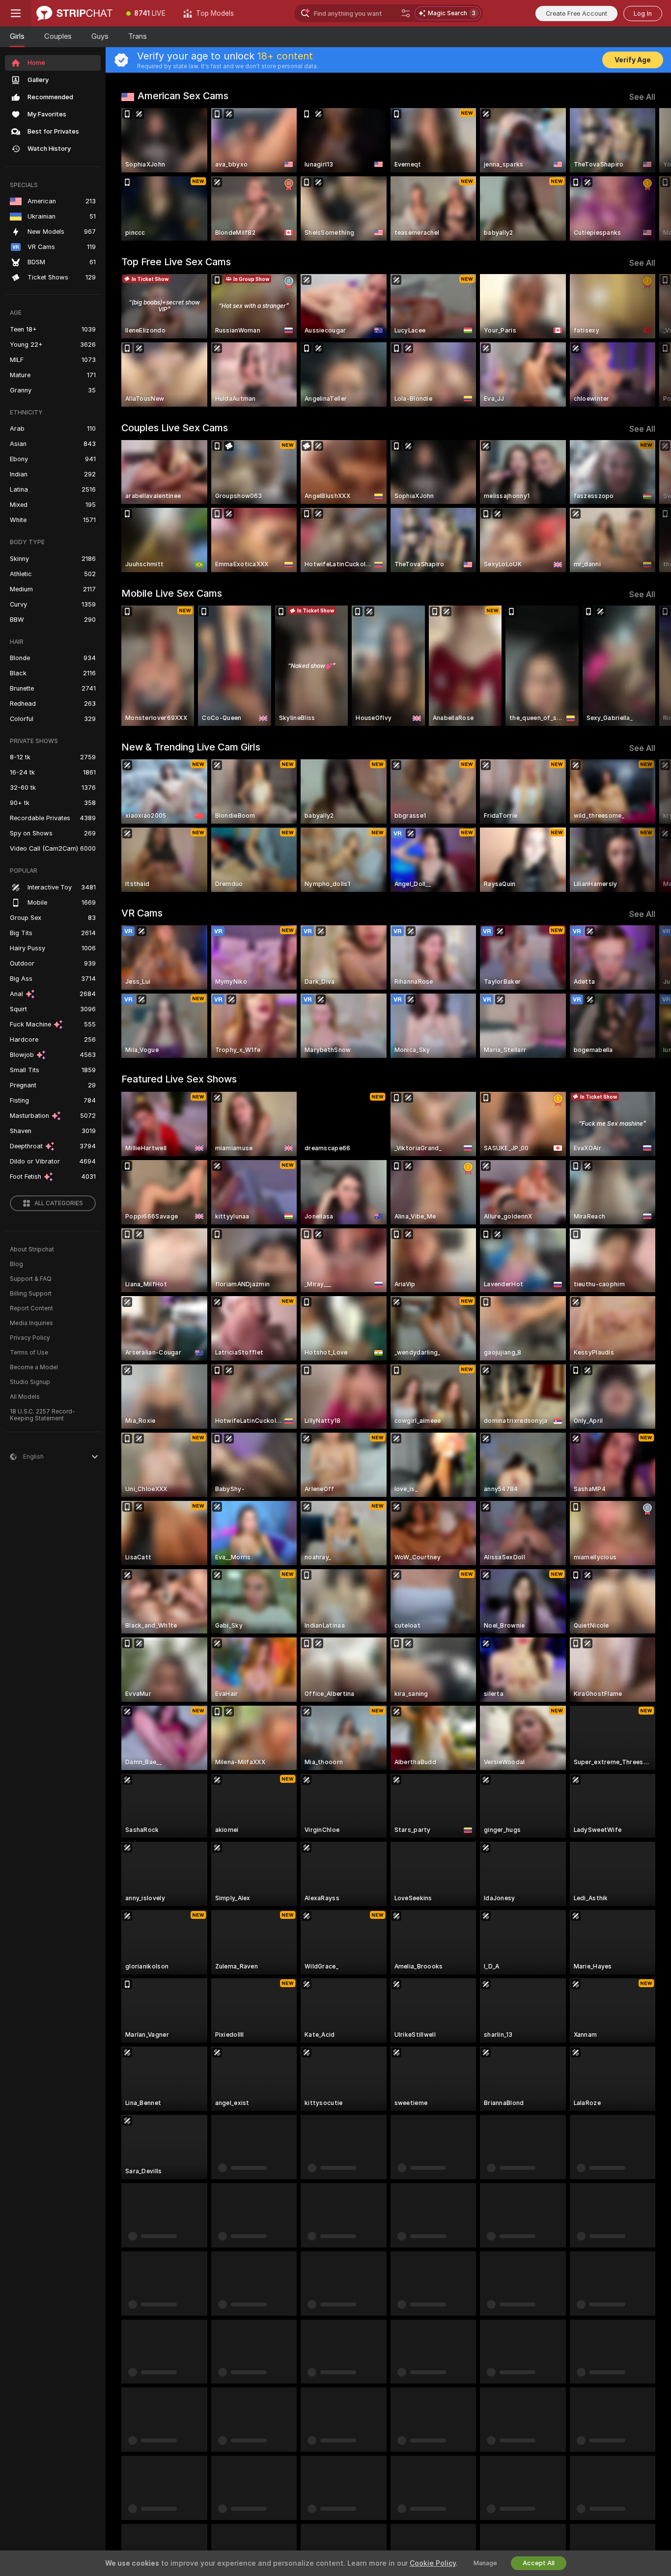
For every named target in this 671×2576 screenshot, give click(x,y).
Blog (16, 1264)
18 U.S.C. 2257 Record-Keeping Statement (42, 1415)
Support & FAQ (31, 1279)
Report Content (31, 1308)
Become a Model (34, 1367)
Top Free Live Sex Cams (176, 262)
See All (642, 97)
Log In (643, 14)
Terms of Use (29, 1353)
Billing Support (31, 1294)
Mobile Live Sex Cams (172, 593)
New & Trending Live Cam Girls (191, 747)
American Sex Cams (183, 96)
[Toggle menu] (16, 13)
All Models (25, 1397)
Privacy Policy (30, 1338)
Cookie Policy (433, 2563)
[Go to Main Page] (74, 13)
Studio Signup (30, 1382)
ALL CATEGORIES (59, 1203)
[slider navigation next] (646, 174)
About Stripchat (32, 1249)
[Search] (406, 13)
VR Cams (142, 913)
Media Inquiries (31, 1323)
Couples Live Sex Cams (175, 428)
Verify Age (633, 60)
